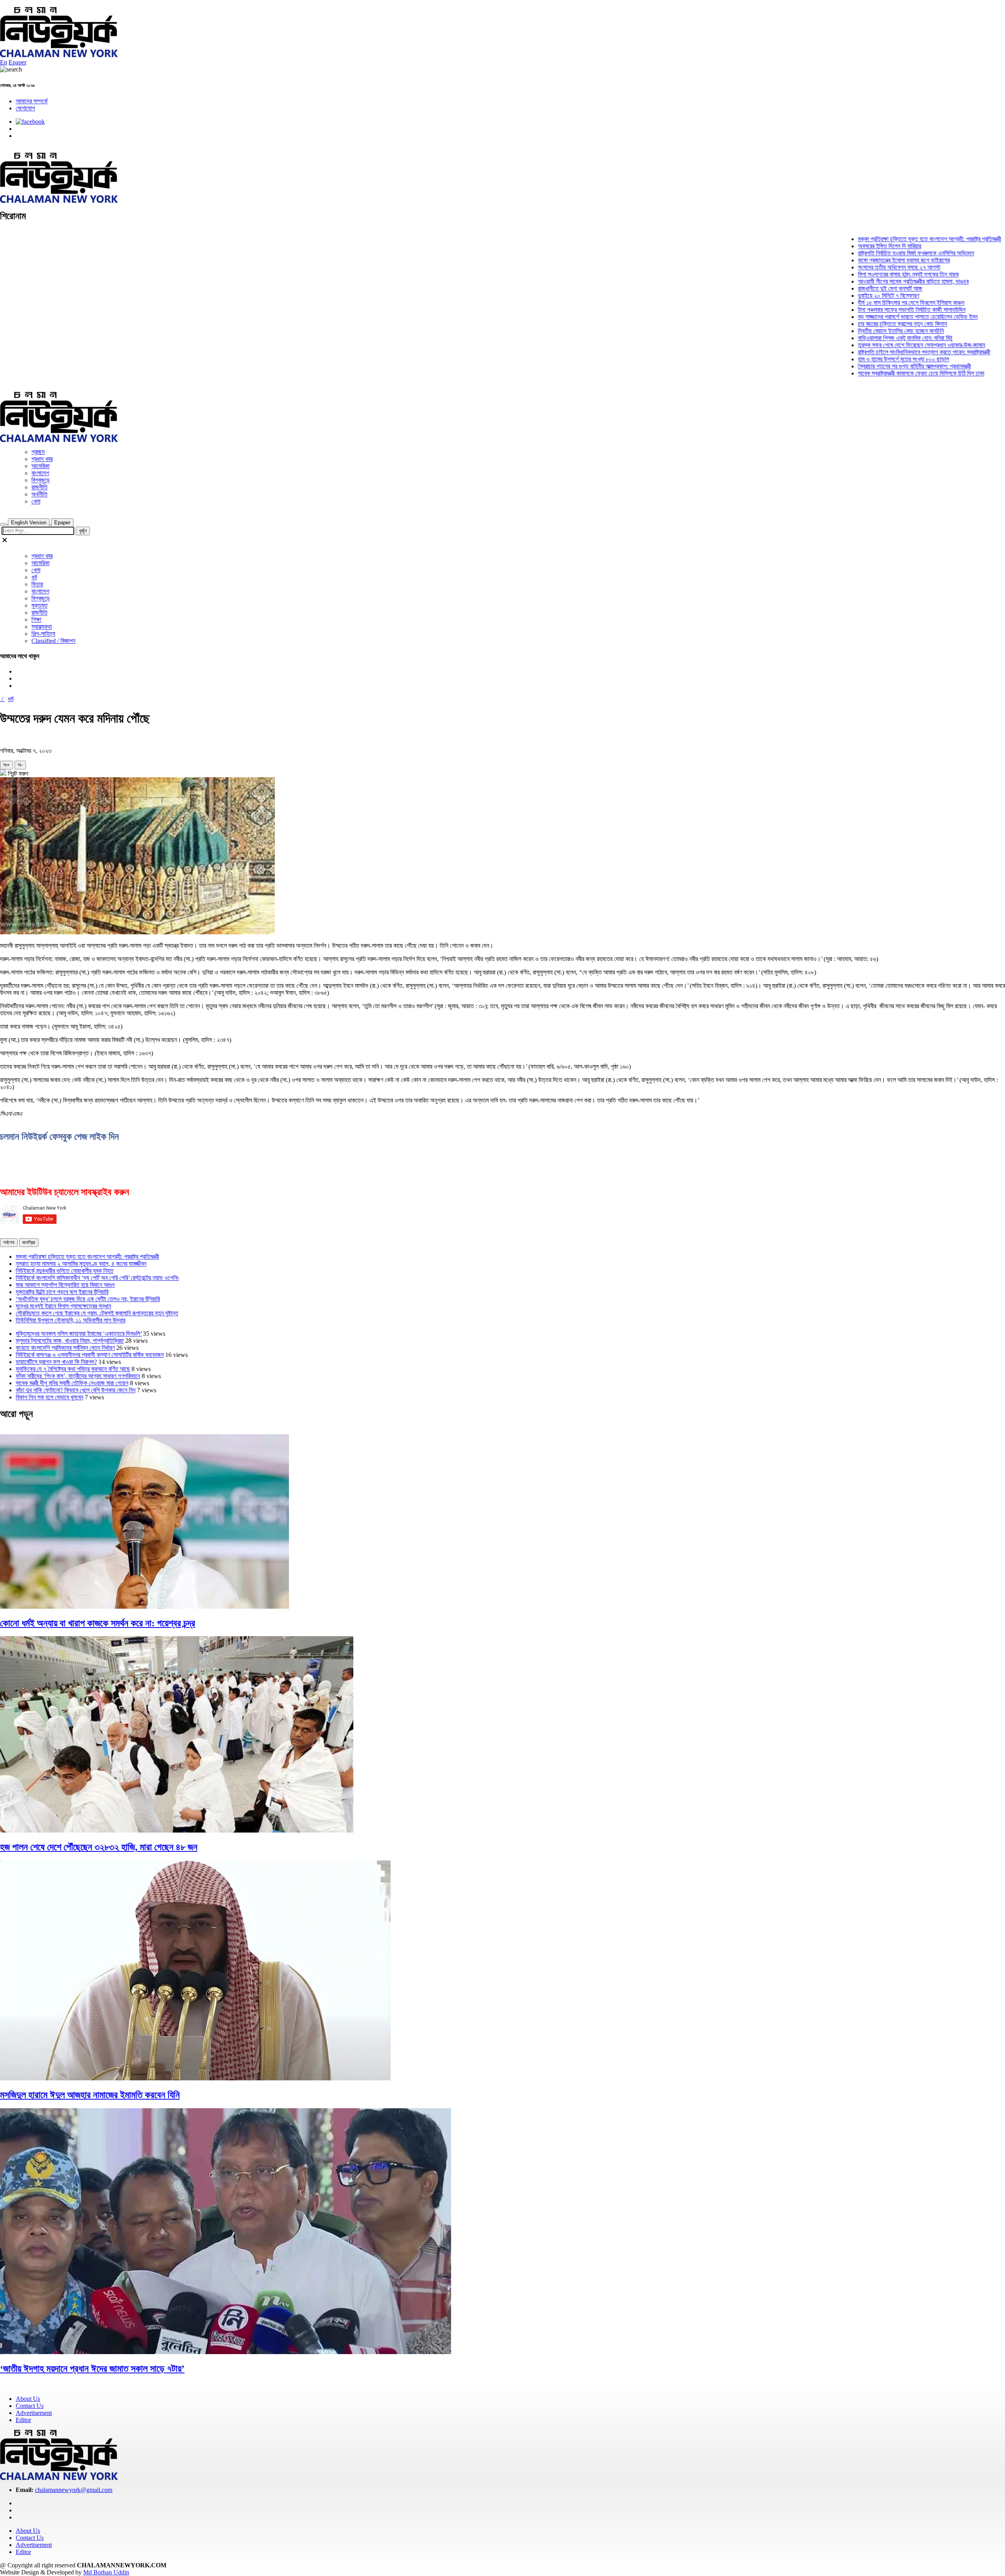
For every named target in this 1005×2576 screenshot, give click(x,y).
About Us (28, 2399)
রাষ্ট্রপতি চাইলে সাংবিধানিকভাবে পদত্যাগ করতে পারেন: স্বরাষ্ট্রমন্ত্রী (873, 352)
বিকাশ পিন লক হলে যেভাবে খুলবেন (49, 1397)
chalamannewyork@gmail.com (74, 2490)
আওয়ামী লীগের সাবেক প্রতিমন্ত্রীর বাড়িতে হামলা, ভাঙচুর (862, 281)
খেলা (36, 501)
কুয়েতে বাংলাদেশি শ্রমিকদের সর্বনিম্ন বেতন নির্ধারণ (65, 1348)
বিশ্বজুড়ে (41, 480)
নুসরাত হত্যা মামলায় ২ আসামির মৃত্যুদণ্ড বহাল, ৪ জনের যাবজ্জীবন (81, 1264)
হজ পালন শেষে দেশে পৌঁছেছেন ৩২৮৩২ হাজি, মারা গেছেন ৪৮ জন (99, 1847)
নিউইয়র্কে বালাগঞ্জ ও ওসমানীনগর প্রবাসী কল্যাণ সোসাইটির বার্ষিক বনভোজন (90, 1355)
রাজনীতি (39, 487)
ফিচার (37, 584)
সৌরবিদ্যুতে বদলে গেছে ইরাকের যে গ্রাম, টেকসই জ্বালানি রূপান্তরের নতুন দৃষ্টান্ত (97, 1313)
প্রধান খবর (42, 459)
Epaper (17, 62)
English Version (29, 523)
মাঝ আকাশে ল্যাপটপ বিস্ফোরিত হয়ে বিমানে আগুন (65, 1285)
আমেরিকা (40, 466)
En (4, 62)
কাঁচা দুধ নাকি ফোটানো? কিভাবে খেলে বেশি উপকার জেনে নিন (76, 1390)
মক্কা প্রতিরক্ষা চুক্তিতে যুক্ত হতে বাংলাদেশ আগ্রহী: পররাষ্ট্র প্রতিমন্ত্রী (878, 239)
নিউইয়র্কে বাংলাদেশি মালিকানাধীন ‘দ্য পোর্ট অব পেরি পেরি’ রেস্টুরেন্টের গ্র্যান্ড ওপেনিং (97, 1278)
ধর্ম (34, 577)
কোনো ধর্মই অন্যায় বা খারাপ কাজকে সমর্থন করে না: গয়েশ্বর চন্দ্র (98, 1623)
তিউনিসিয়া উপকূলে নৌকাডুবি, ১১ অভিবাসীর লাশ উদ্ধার (70, 1320)
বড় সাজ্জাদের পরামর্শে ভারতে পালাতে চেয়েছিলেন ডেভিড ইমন (867, 317)
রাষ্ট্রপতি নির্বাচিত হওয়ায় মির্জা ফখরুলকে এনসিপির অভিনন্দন (865, 253)
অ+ (6, 765)
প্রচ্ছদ (38, 452)
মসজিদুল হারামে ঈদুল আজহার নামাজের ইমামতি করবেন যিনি (90, 2095)
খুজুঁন (83, 531)
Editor (23, 2420)
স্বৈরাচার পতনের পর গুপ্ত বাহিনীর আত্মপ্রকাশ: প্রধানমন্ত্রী (863, 366)
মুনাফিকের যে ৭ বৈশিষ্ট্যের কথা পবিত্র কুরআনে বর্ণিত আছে (73, 1369)
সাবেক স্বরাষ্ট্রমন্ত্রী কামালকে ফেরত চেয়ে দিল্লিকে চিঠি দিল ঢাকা (870, 373)
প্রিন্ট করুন (17, 774)
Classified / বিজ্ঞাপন (53, 641)
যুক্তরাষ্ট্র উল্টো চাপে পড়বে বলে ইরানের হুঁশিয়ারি (62, 1292)
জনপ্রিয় (29, 1242)
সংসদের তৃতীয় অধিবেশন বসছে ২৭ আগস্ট (848, 267)
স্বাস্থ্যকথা (42, 627)
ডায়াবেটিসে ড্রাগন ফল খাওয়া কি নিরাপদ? (56, 1362)
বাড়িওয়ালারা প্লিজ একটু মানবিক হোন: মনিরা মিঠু (854, 338)
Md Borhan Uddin (106, 2572)
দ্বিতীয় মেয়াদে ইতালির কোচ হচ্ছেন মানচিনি (850, 331)
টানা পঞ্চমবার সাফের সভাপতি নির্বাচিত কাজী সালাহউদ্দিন (861, 310)
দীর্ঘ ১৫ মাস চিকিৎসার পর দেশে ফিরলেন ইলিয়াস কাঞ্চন (860, 303)
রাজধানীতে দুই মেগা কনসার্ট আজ (839, 288)
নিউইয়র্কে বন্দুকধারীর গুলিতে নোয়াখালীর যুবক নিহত (65, 1271)
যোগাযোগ (25, 108)
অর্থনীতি (39, 494)
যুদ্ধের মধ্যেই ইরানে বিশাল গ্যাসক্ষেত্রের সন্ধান (63, 1306)
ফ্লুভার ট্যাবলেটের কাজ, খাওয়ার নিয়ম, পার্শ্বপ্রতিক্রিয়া (70, 1341)
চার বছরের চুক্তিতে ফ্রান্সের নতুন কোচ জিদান (851, 324)
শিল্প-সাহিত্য (43, 634)
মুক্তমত (39, 605)
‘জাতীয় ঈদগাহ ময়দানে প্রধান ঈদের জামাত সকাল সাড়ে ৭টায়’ (92, 2369)
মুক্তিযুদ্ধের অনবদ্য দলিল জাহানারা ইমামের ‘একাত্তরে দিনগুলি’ (79, 1334)
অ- (20, 765)
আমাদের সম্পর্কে (32, 101)
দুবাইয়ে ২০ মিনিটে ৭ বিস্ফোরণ (837, 296)
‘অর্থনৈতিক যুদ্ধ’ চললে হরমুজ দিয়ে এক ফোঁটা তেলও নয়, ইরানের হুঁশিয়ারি (88, 1299)
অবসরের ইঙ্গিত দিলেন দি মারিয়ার (838, 246)
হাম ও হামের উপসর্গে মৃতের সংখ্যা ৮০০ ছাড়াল (852, 359)
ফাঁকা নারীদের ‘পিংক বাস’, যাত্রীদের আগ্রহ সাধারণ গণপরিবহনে (78, 1376)
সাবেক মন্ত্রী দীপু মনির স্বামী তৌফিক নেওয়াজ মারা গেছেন (72, 1383)
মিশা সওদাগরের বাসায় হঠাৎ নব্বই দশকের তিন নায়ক (857, 274)
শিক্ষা (36, 620)
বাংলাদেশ (40, 473)
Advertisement (34, 2413)
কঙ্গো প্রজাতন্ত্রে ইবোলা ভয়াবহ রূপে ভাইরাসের (853, 260)
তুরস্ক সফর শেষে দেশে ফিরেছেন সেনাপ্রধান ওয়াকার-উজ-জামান (870, 345)
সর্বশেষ (9, 1242)
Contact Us (30, 2406)
